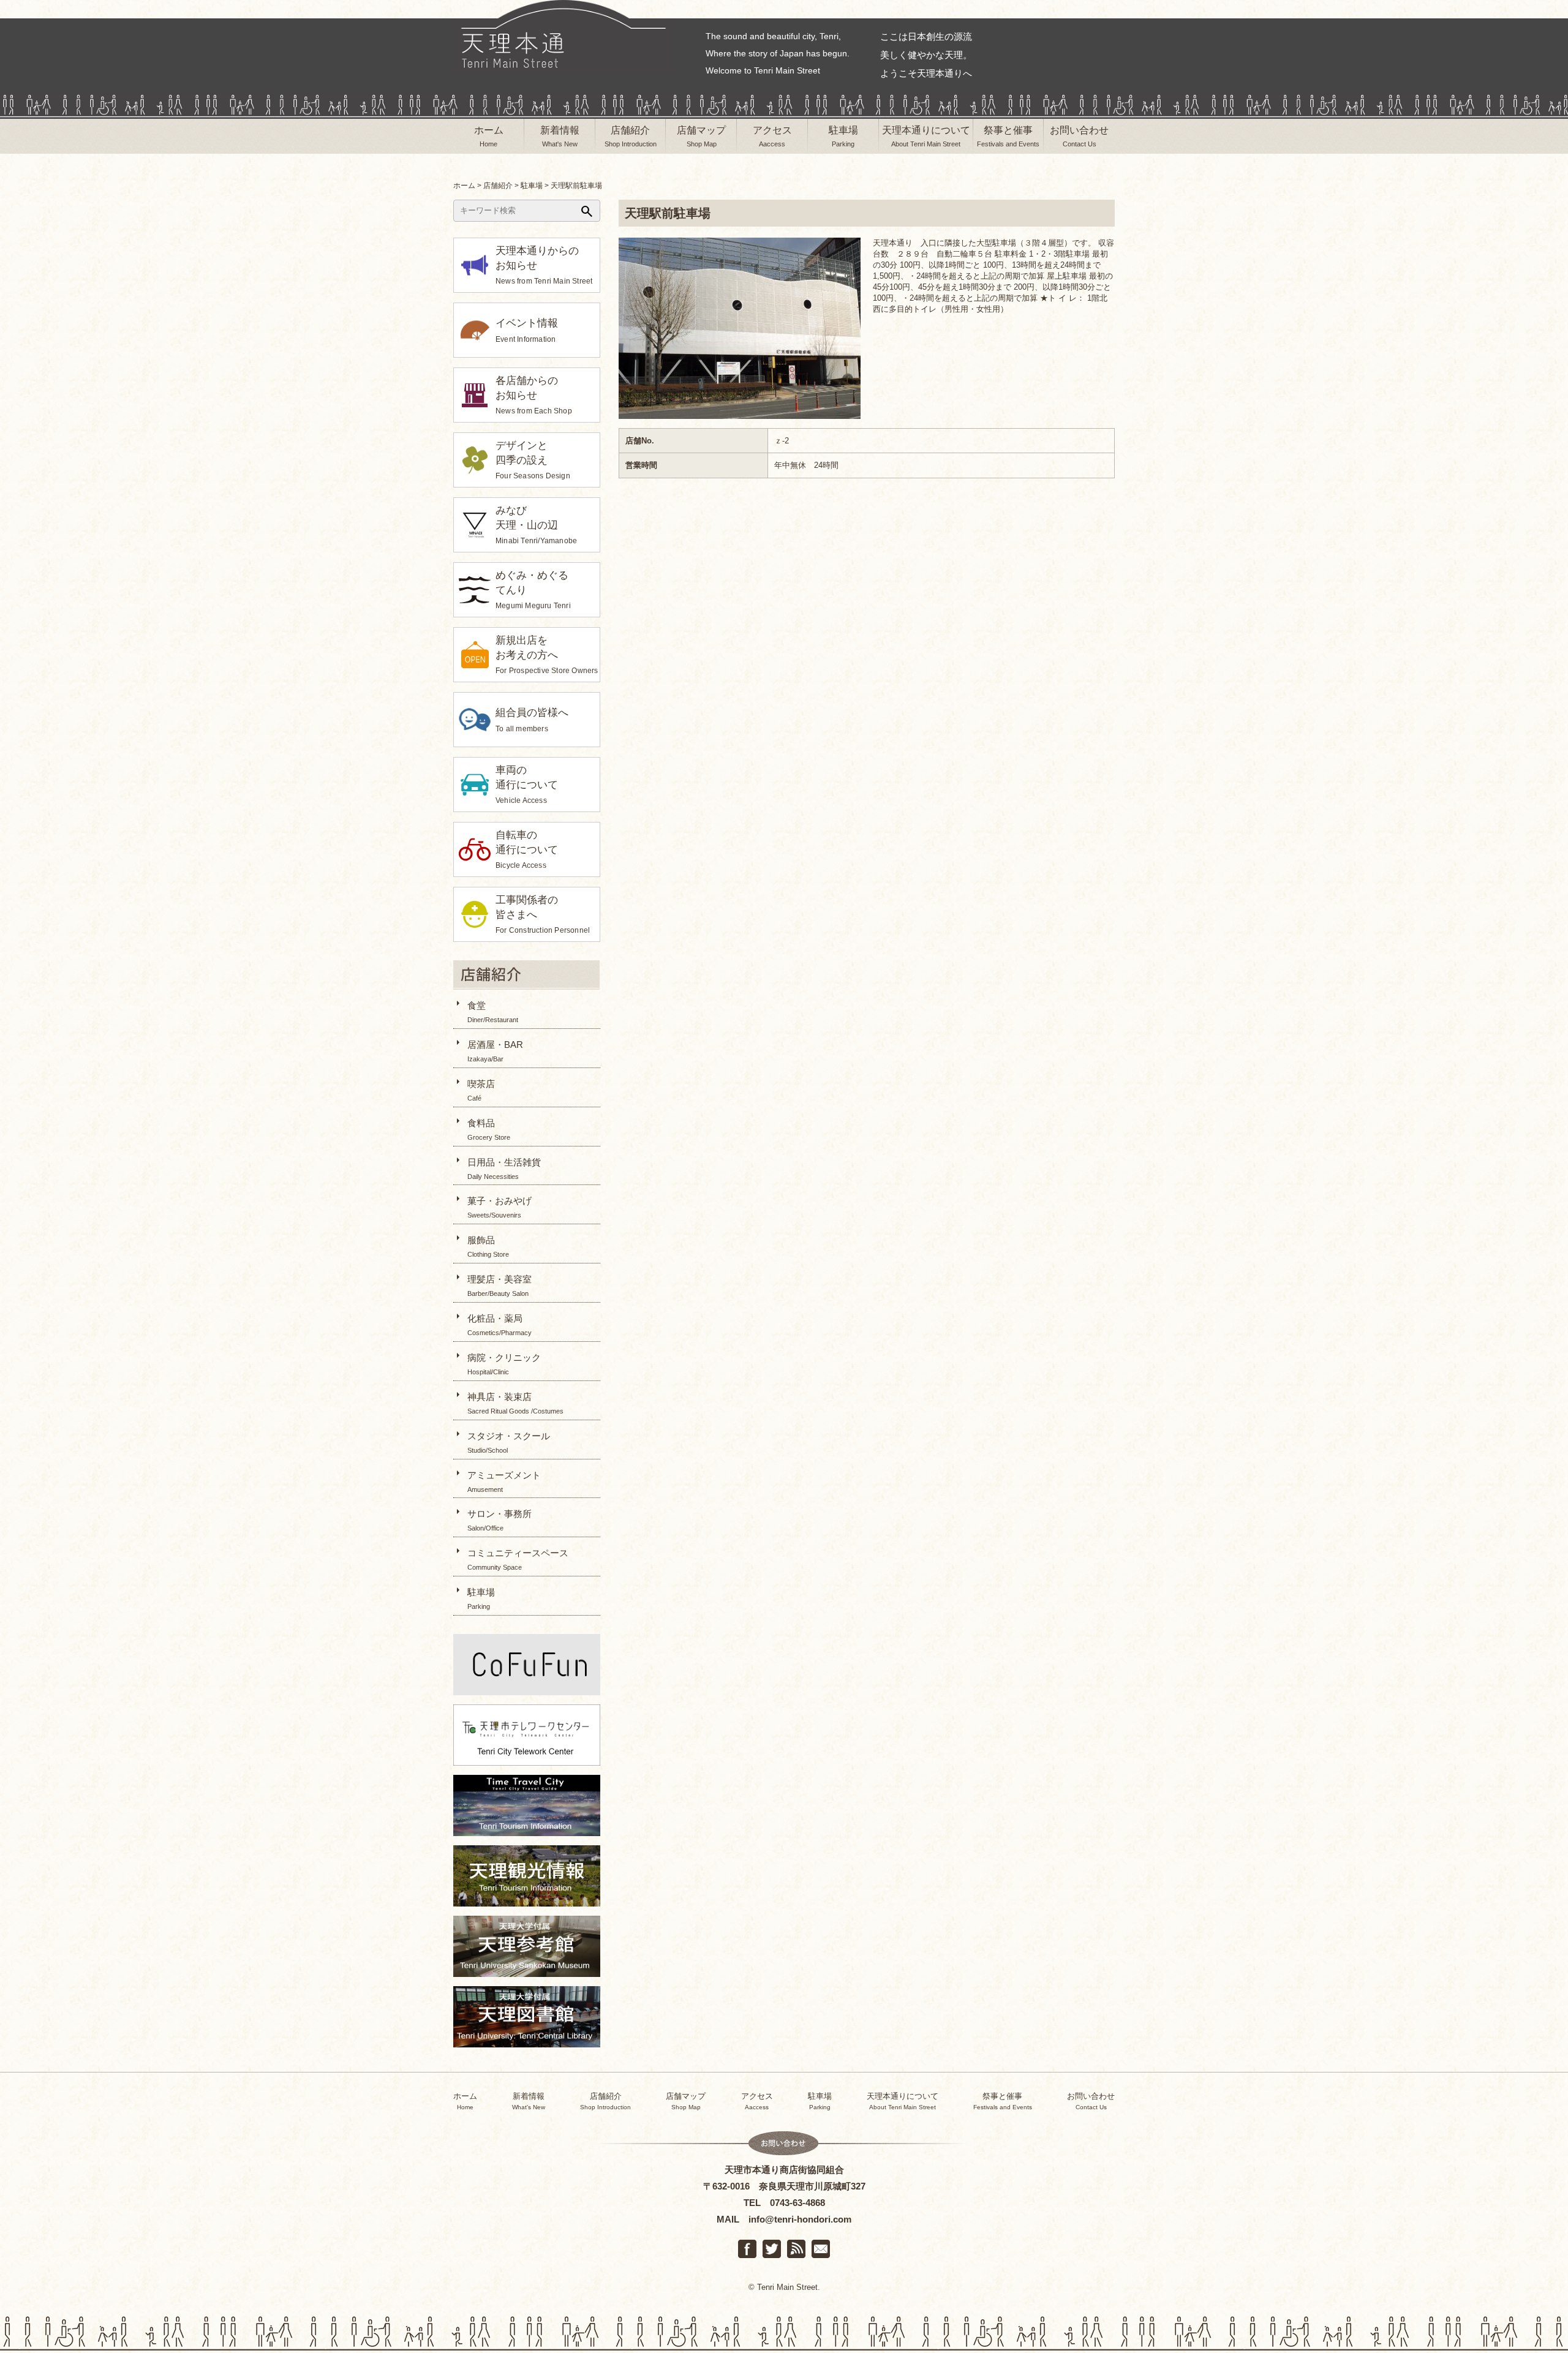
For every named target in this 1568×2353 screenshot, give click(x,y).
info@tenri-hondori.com (800, 2219)
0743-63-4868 (797, 2203)
